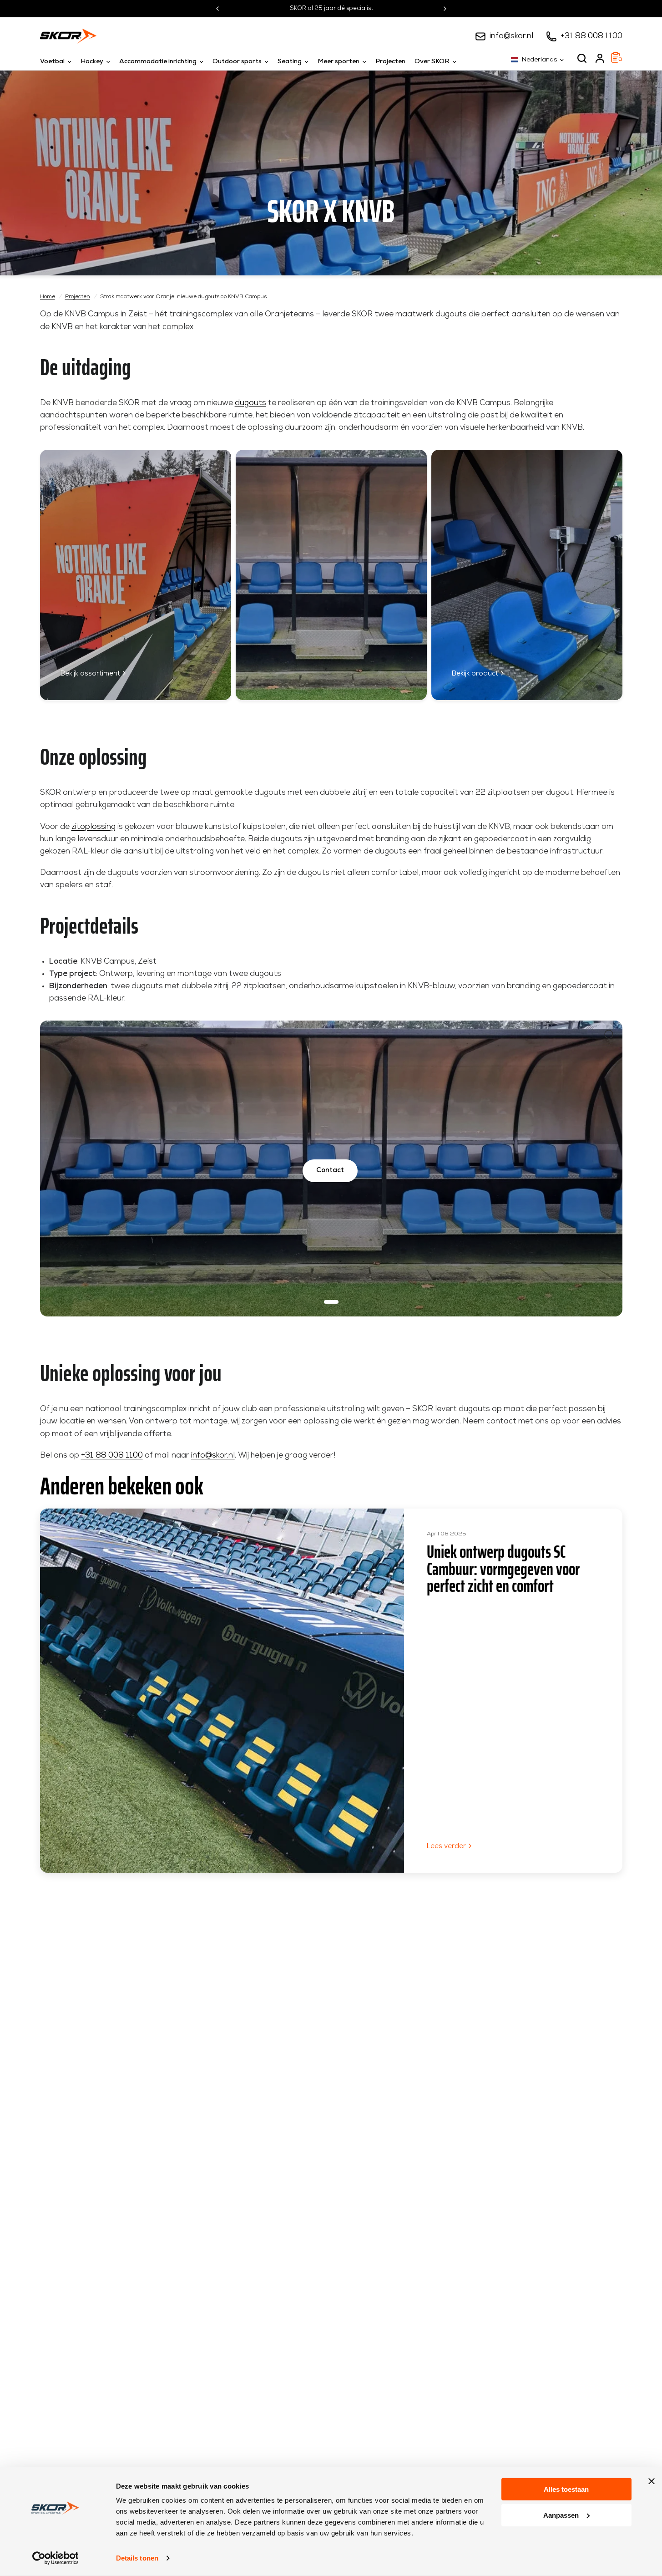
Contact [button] (330, 1171)
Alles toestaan (566, 2489)
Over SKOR (432, 62)
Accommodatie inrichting (158, 62)
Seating (290, 62)
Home (48, 297)
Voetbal (52, 62)
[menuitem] (58, 62)
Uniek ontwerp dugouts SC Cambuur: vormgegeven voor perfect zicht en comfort (503, 1569)
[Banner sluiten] (652, 2481)
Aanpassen (561, 2515)
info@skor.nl (511, 36)
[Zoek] (582, 58)
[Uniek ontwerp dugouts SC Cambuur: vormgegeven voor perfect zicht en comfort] (222, 1691)
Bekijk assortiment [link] (90, 674)
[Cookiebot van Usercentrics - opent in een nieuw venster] (55, 2558)
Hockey (92, 62)
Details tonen (137, 2558)
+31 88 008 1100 (591, 36)
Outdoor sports (237, 62)
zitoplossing (93, 827)
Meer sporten (339, 62)
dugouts (250, 403)
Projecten (390, 62)
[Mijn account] (600, 58)
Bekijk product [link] (475, 674)
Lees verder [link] (446, 1847)
